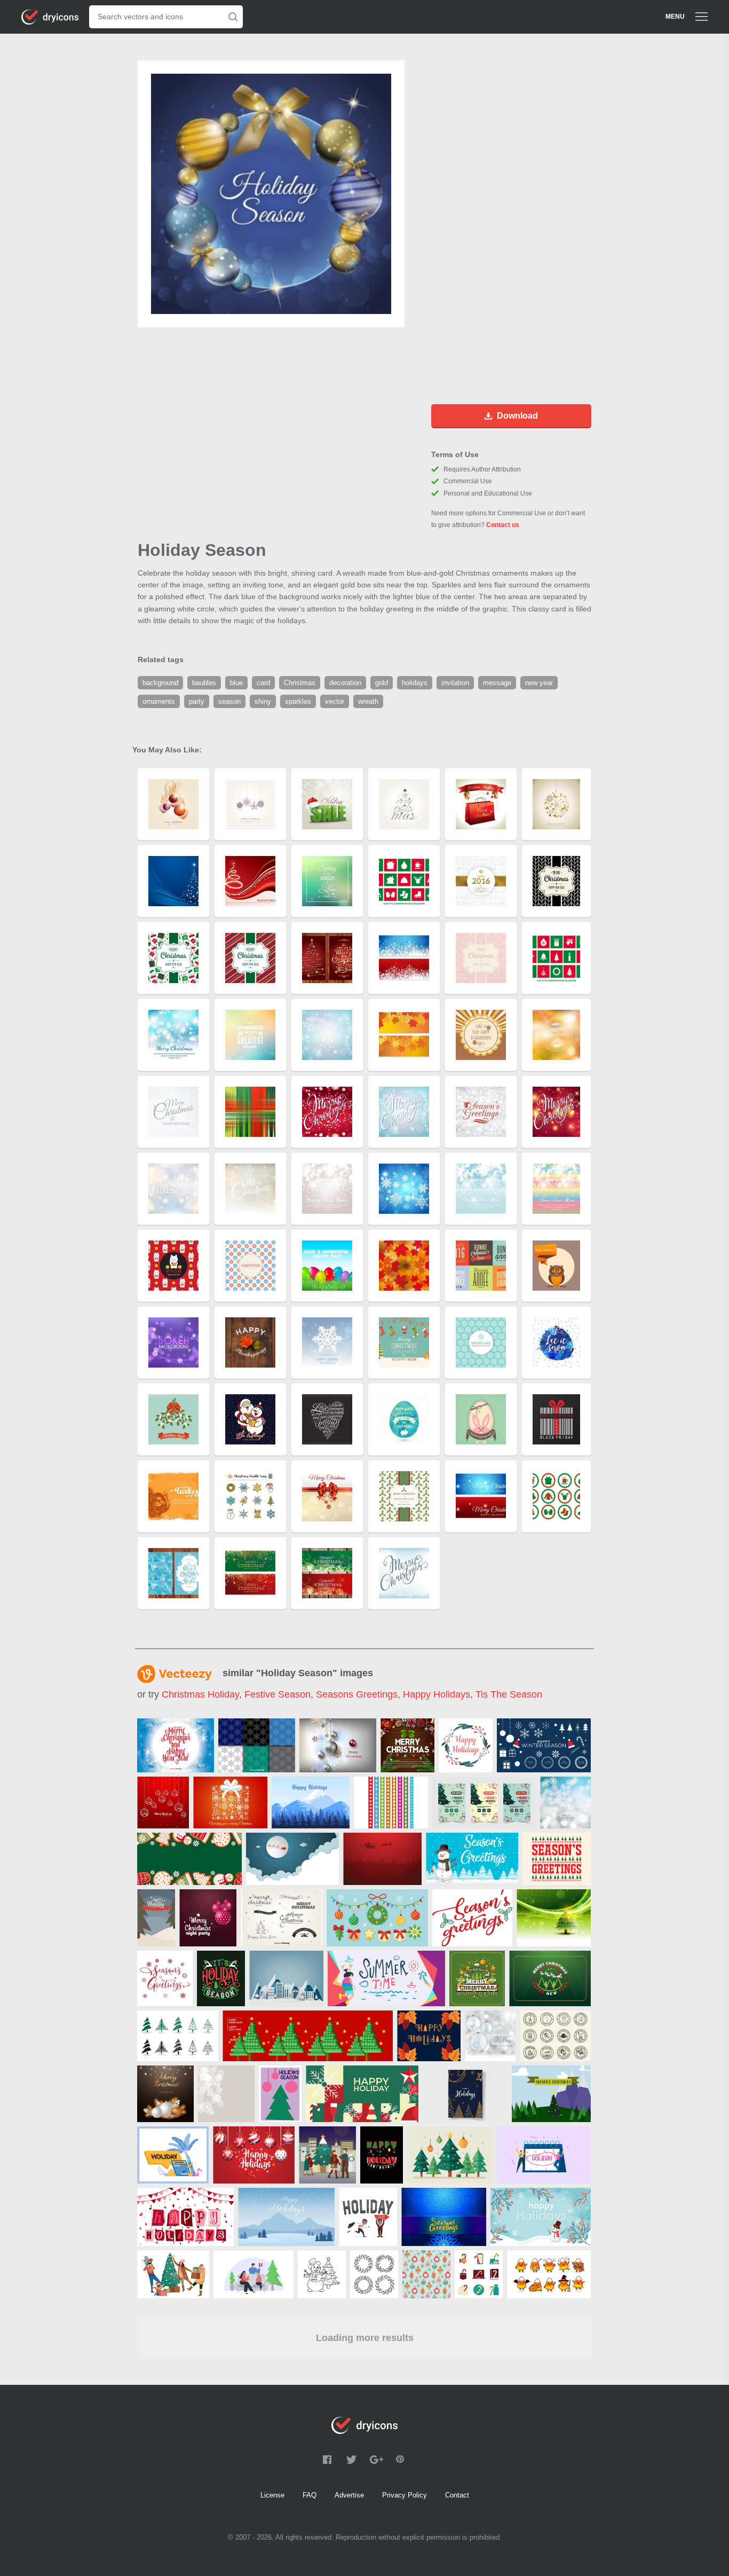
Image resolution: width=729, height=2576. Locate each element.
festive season (278, 1694)
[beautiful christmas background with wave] (554, 1918)
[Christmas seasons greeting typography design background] (165, 1978)
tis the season (509, 1694)
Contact (457, 2495)
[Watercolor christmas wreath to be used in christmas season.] (466, 1745)
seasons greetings (357, 1694)
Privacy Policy (405, 2495)
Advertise (349, 2495)
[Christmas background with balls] (338, 1745)
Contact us (503, 525)
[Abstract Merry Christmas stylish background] (565, 1803)
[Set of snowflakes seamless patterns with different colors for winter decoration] (257, 1745)
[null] (407, 1745)
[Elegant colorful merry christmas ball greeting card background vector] (163, 1803)
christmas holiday (200, 1694)
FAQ (310, 2495)
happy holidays (437, 1694)
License (272, 2495)
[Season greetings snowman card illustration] (472, 1859)
